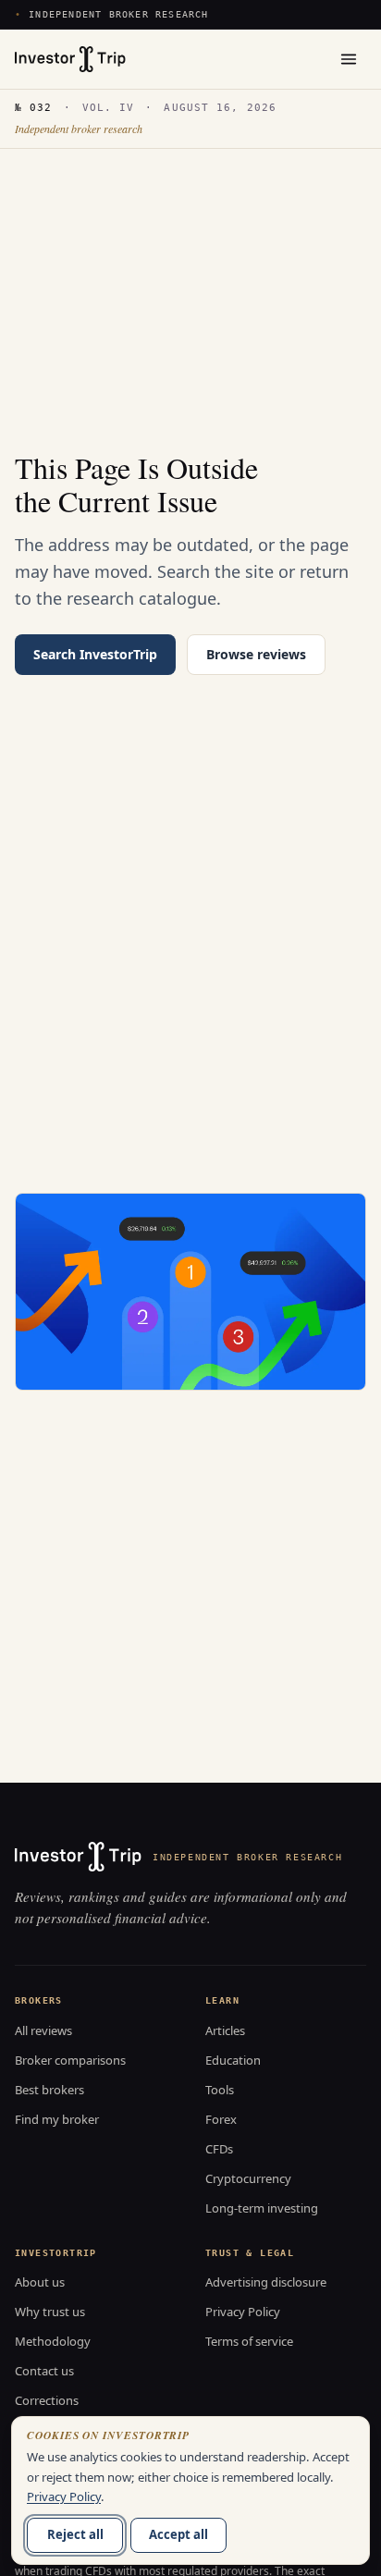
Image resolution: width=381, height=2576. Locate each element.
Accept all (178, 2534)
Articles (225, 2030)
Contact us (44, 2371)
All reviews (43, 2030)
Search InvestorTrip (95, 654)
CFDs (219, 2149)
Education (233, 2060)
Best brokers (49, 2090)
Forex (221, 2119)
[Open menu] (349, 59)
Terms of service (249, 2341)
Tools (220, 2090)
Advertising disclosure (266, 2282)
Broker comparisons (70, 2060)
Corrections (47, 2400)
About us (40, 2282)
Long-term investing (262, 2208)
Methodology (53, 2341)
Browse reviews (256, 654)
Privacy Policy (243, 2312)
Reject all (75, 2534)
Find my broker (57, 2119)
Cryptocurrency (248, 2178)
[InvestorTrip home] (70, 59)
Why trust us (50, 2312)
